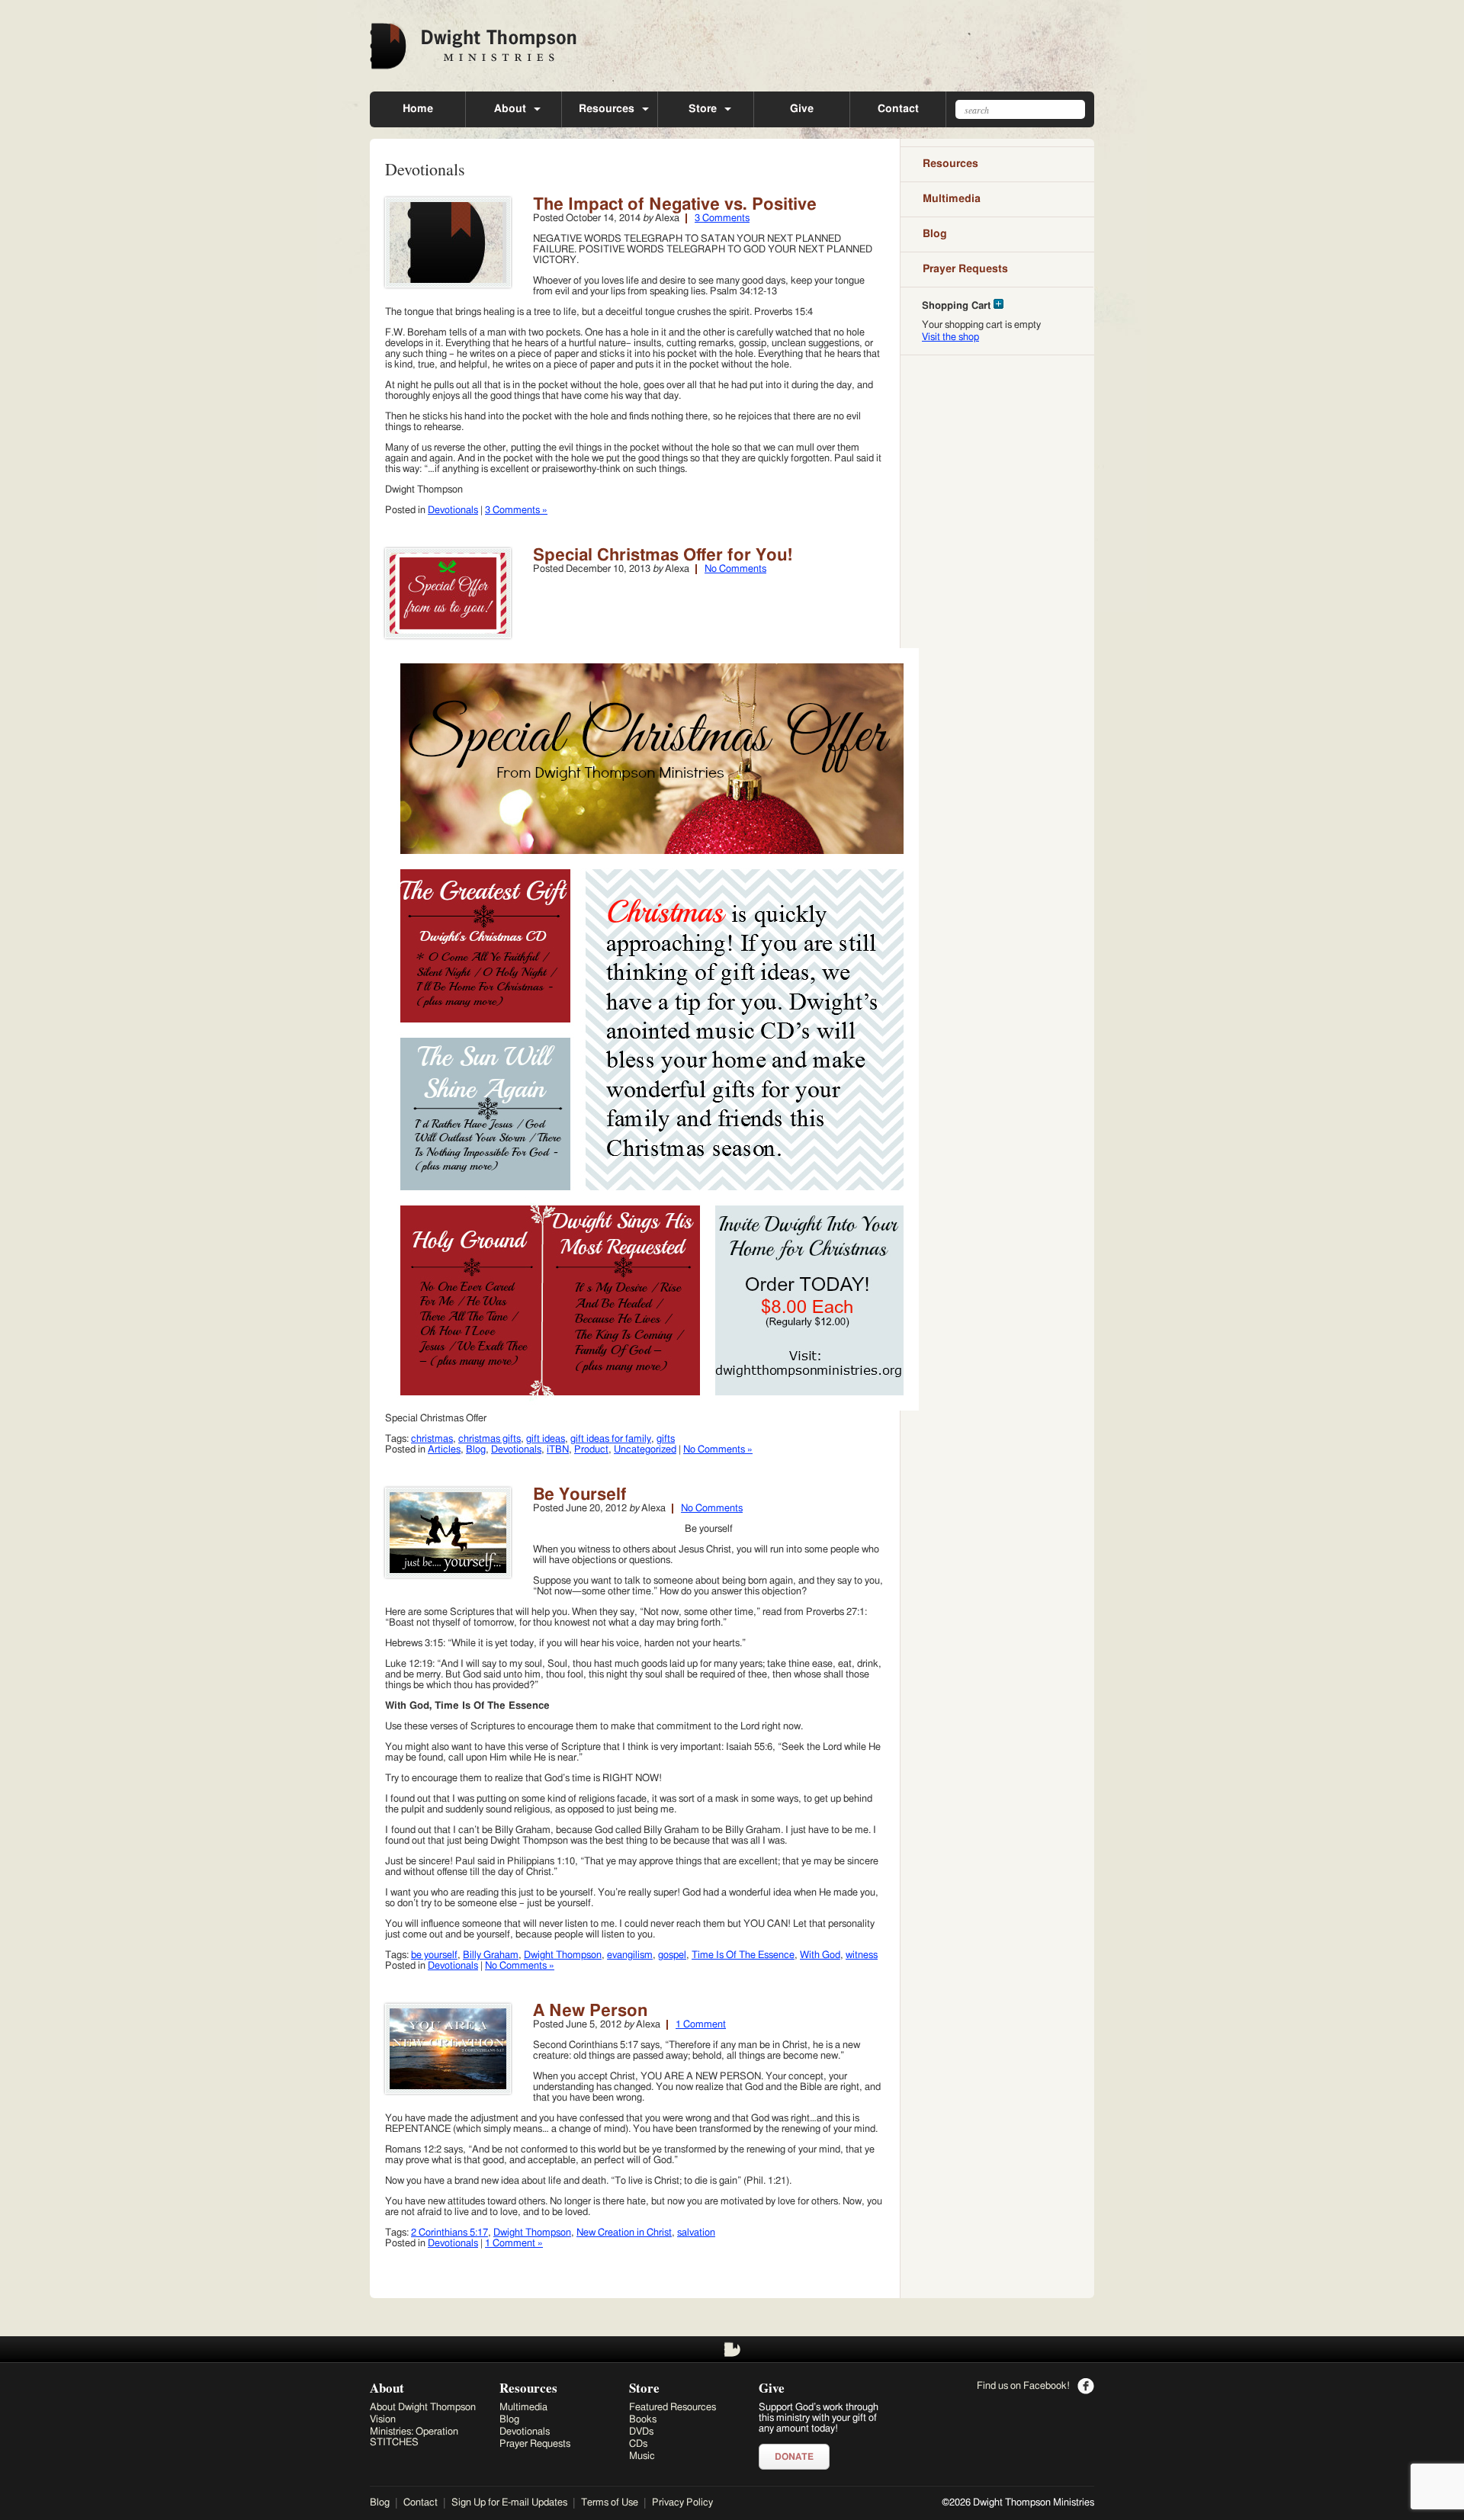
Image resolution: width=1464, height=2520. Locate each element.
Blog (476, 1450)
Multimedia (952, 199)
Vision (383, 2420)
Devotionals (453, 510)
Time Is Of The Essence (743, 1955)
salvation (696, 2233)
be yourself (434, 1955)
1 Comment (701, 2025)
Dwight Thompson (563, 1955)
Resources (607, 109)
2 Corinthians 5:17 (449, 2233)
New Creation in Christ (624, 2233)
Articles (444, 1450)
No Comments (735, 569)
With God (820, 1955)
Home (418, 109)
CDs (638, 2444)
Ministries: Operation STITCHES (414, 2437)
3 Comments (722, 218)
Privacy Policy (682, 2503)
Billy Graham (491, 1955)
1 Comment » (514, 2244)
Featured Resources (673, 2408)
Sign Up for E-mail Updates (509, 2503)
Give (802, 109)
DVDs (641, 2432)
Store (703, 109)
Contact (898, 109)
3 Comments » (516, 510)
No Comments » (718, 1450)
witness (862, 1955)
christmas (432, 1439)
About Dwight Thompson (423, 2408)
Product (591, 1450)
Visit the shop (950, 337)
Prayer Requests (965, 269)
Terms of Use (610, 2503)
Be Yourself (580, 1494)
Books (643, 2420)
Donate (794, 2457)
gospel (672, 1955)
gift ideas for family (611, 1439)
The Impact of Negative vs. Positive (675, 204)
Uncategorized (645, 1450)
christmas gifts (490, 1439)
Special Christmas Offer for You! (663, 555)
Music (642, 2456)
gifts (666, 1439)
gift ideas (546, 1439)
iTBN (558, 1450)
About (510, 109)
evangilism (630, 1955)
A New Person (590, 2011)
